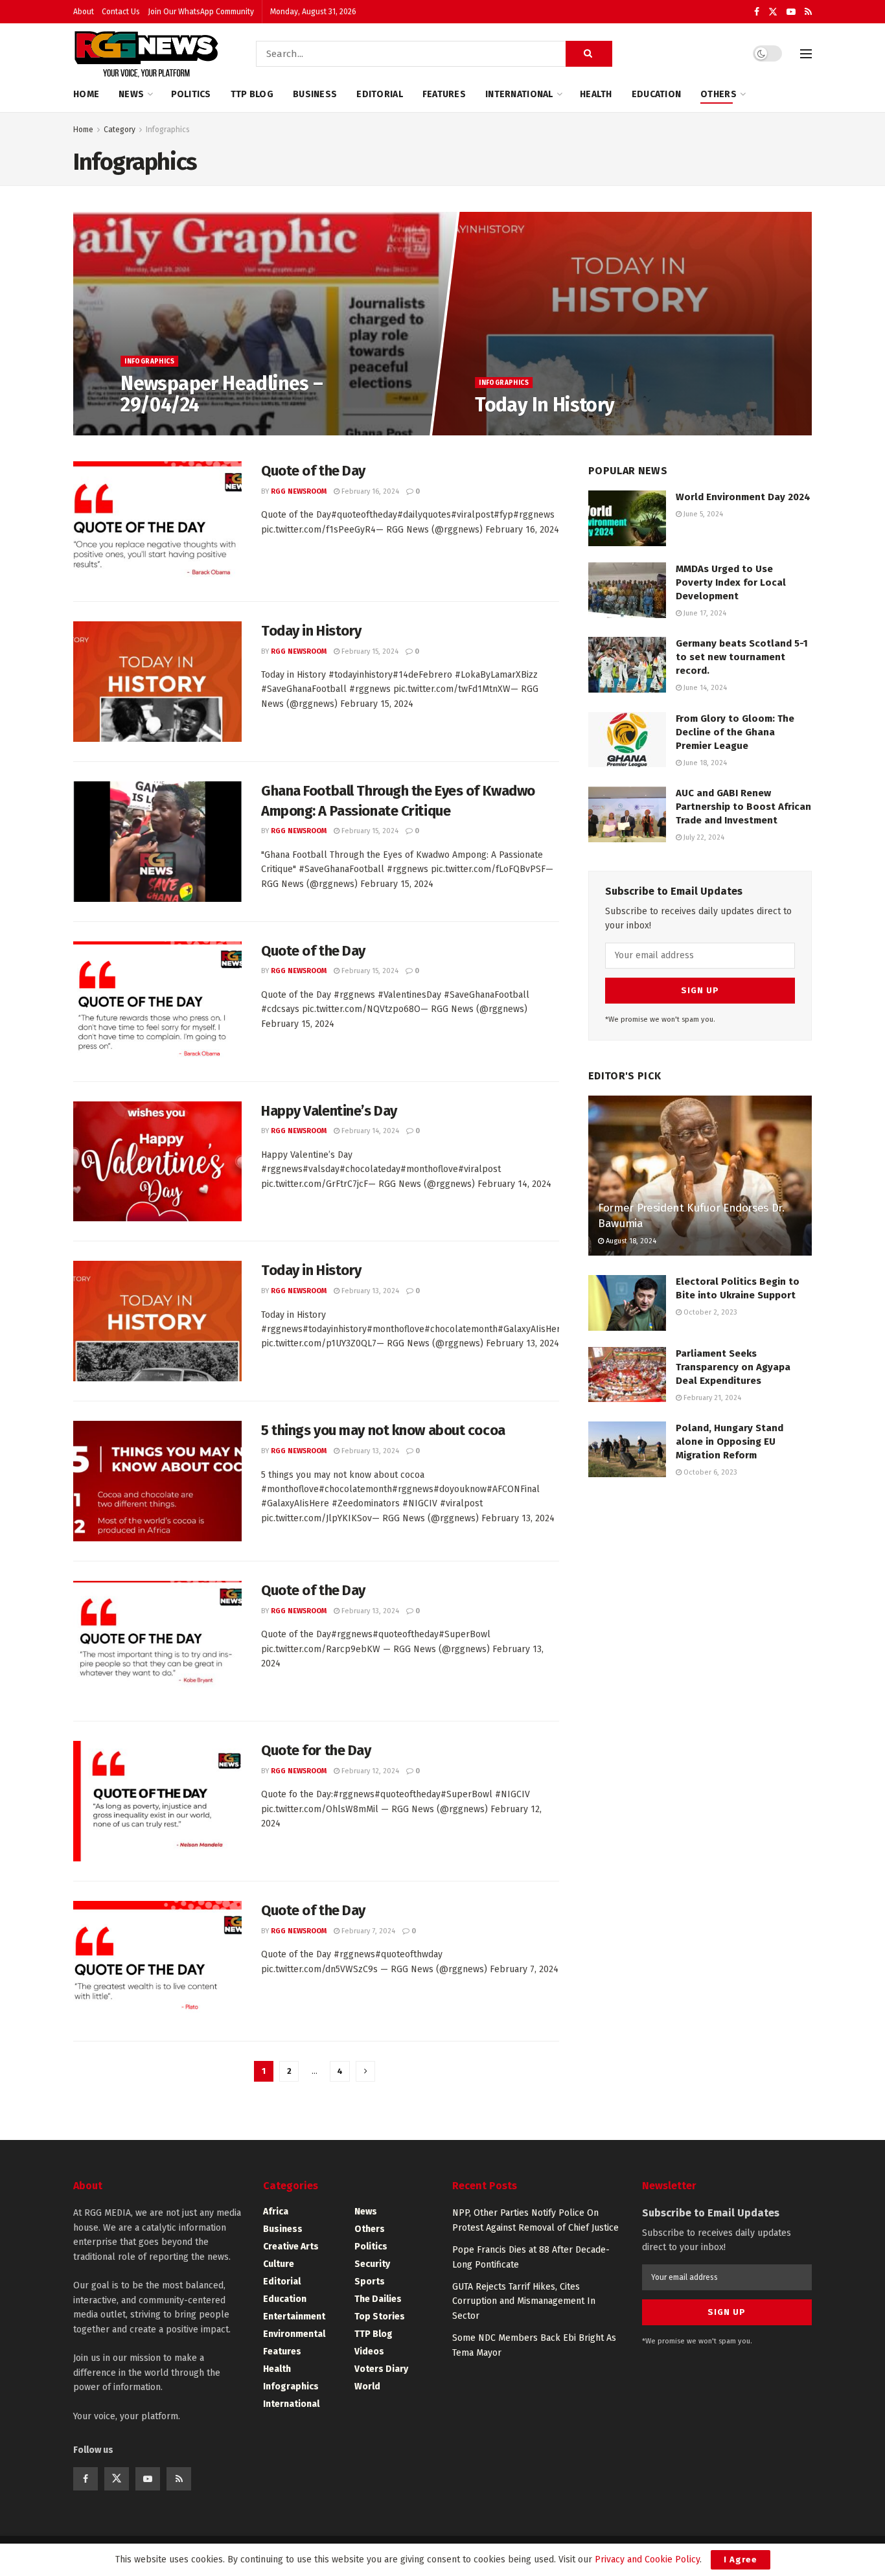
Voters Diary (381, 2369)
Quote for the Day (316, 1750)
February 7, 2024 (367, 1931)
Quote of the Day (313, 471)
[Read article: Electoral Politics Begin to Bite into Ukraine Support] (627, 1303)
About (84, 12)
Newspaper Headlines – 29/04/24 (222, 394)
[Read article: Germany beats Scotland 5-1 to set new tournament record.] (627, 665)
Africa (276, 2212)
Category (120, 130)
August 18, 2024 (630, 1241)
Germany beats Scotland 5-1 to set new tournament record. (742, 657)
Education (657, 94)
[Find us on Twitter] (773, 12)
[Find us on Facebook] (757, 12)
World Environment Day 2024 (743, 497)
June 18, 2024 (704, 763)
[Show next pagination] (365, 2071)
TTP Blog (252, 94)
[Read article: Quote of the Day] (157, 522)
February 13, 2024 (369, 1291)
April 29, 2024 (150, 431)
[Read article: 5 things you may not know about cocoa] (157, 1481)
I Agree (741, 2559)
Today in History (311, 631)
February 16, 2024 (369, 491)
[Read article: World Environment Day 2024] (627, 518)
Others (718, 94)
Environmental (294, 2334)
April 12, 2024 (504, 431)
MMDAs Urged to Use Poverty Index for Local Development (731, 582)
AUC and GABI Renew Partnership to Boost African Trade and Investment (743, 807)
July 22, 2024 (703, 837)
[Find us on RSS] (808, 12)
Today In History (545, 405)
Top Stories (380, 2317)
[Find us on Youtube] (791, 12)
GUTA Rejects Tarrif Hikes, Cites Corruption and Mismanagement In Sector (524, 2301)
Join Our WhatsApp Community (201, 12)
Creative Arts (291, 2247)
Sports (370, 2282)
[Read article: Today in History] (157, 682)
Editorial (380, 94)
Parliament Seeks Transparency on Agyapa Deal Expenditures (733, 1367)
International (519, 94)
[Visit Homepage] (146, 54)
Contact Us (121, 12)
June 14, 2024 (704, 688)
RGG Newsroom (299, 491)
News (131, 94)
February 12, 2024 (369, 1771)
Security (372, 2264)
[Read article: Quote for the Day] (157, 1801)
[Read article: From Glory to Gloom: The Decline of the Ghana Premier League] (627, 740)
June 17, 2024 (704, 613)
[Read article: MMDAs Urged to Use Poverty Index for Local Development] (627, 590)
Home (86, 94)
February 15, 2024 (369, 651)
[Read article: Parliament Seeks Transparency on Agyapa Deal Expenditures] (627, 1375)
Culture (279, 2264)
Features (444, 94)
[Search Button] (589, 54)
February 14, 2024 (369, 1131)
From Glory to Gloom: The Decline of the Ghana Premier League (735, 732)
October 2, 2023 (709, 1312)
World (367, 2386)
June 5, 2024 (702, 514)
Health (596, 94)
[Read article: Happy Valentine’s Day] (157, 1162)
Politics (191, 94)
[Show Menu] (806, 54)
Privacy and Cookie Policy (647, 2559)
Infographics (168, 130)
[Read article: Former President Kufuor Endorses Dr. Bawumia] (700, 1176)
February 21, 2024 (711, 1398)
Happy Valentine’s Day (329, 1111)
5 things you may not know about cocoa (383, 1430)
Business (315, 94)
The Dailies (378, 2299)
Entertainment (294, 2317)
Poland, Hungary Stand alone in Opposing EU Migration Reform (730, 1442)
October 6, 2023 (709, 1472)
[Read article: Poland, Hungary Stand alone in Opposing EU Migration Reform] (627, 1449)
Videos (369, 2352)
